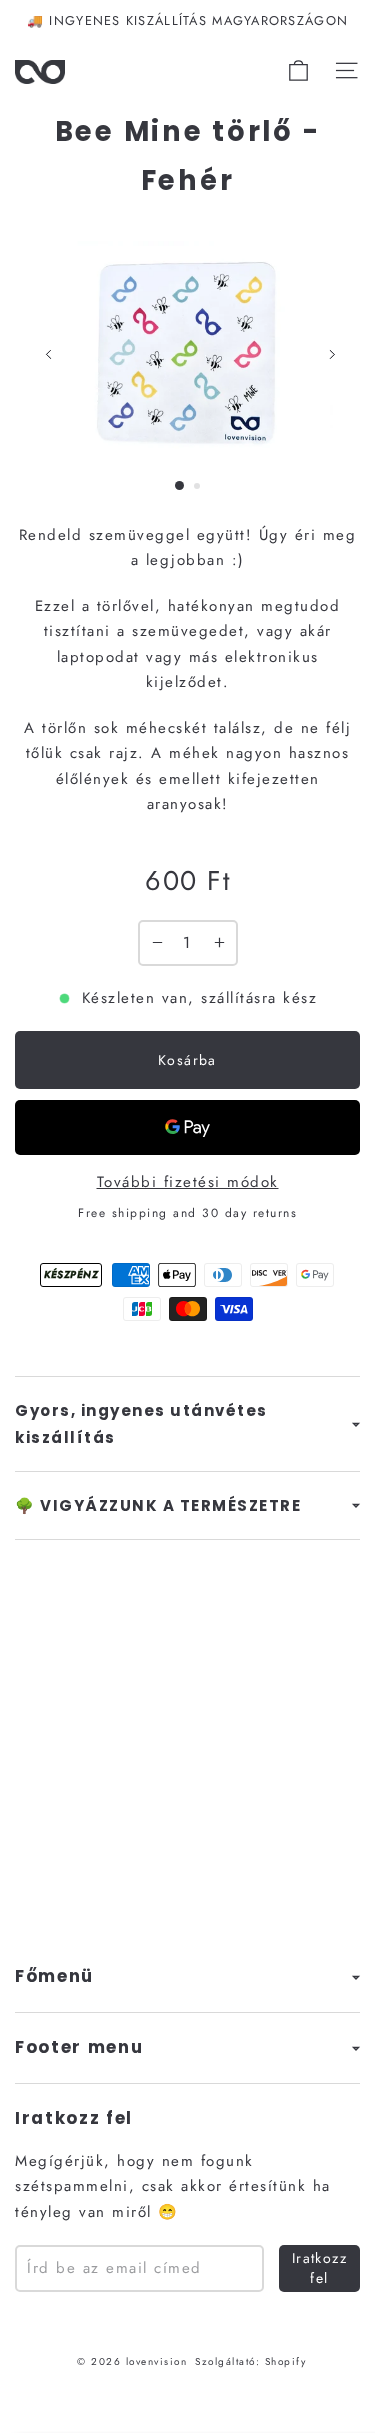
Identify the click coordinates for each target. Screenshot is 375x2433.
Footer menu (79, 2047)
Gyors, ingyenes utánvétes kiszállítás (141, 1424)
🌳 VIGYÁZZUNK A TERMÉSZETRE (158, 1505)
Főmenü (54, 1976)
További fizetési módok (188, 1182)
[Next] (331, 354)
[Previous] (48, 354)
